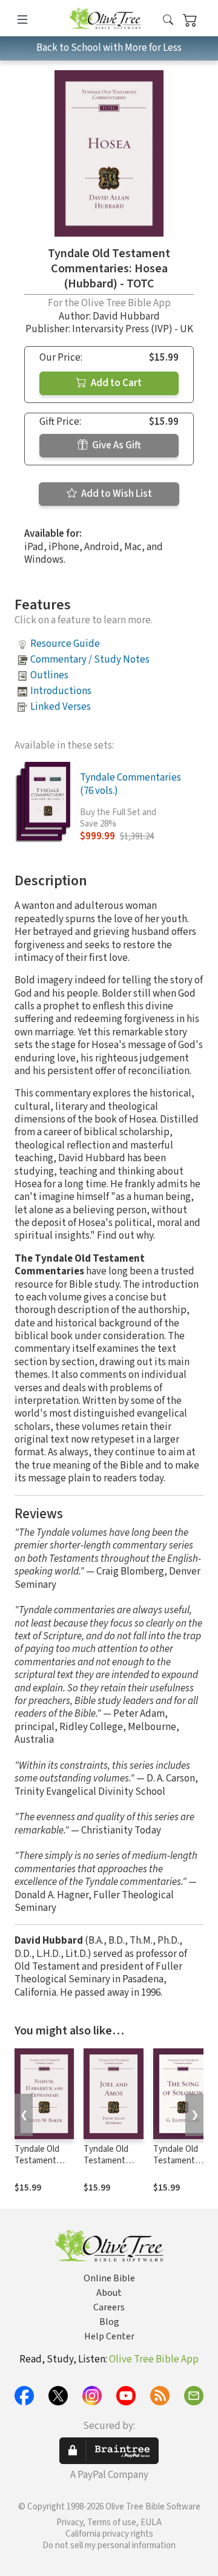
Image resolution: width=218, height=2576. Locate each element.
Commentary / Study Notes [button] (90, 660)
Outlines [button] (49, 675)
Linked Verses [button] (61, 707)
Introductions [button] (61, 691)
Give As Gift (116, 445)
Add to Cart (115, 383)
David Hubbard (126, 316)
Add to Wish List (116, 494)
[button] (168, 20)
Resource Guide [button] (65, 644)
